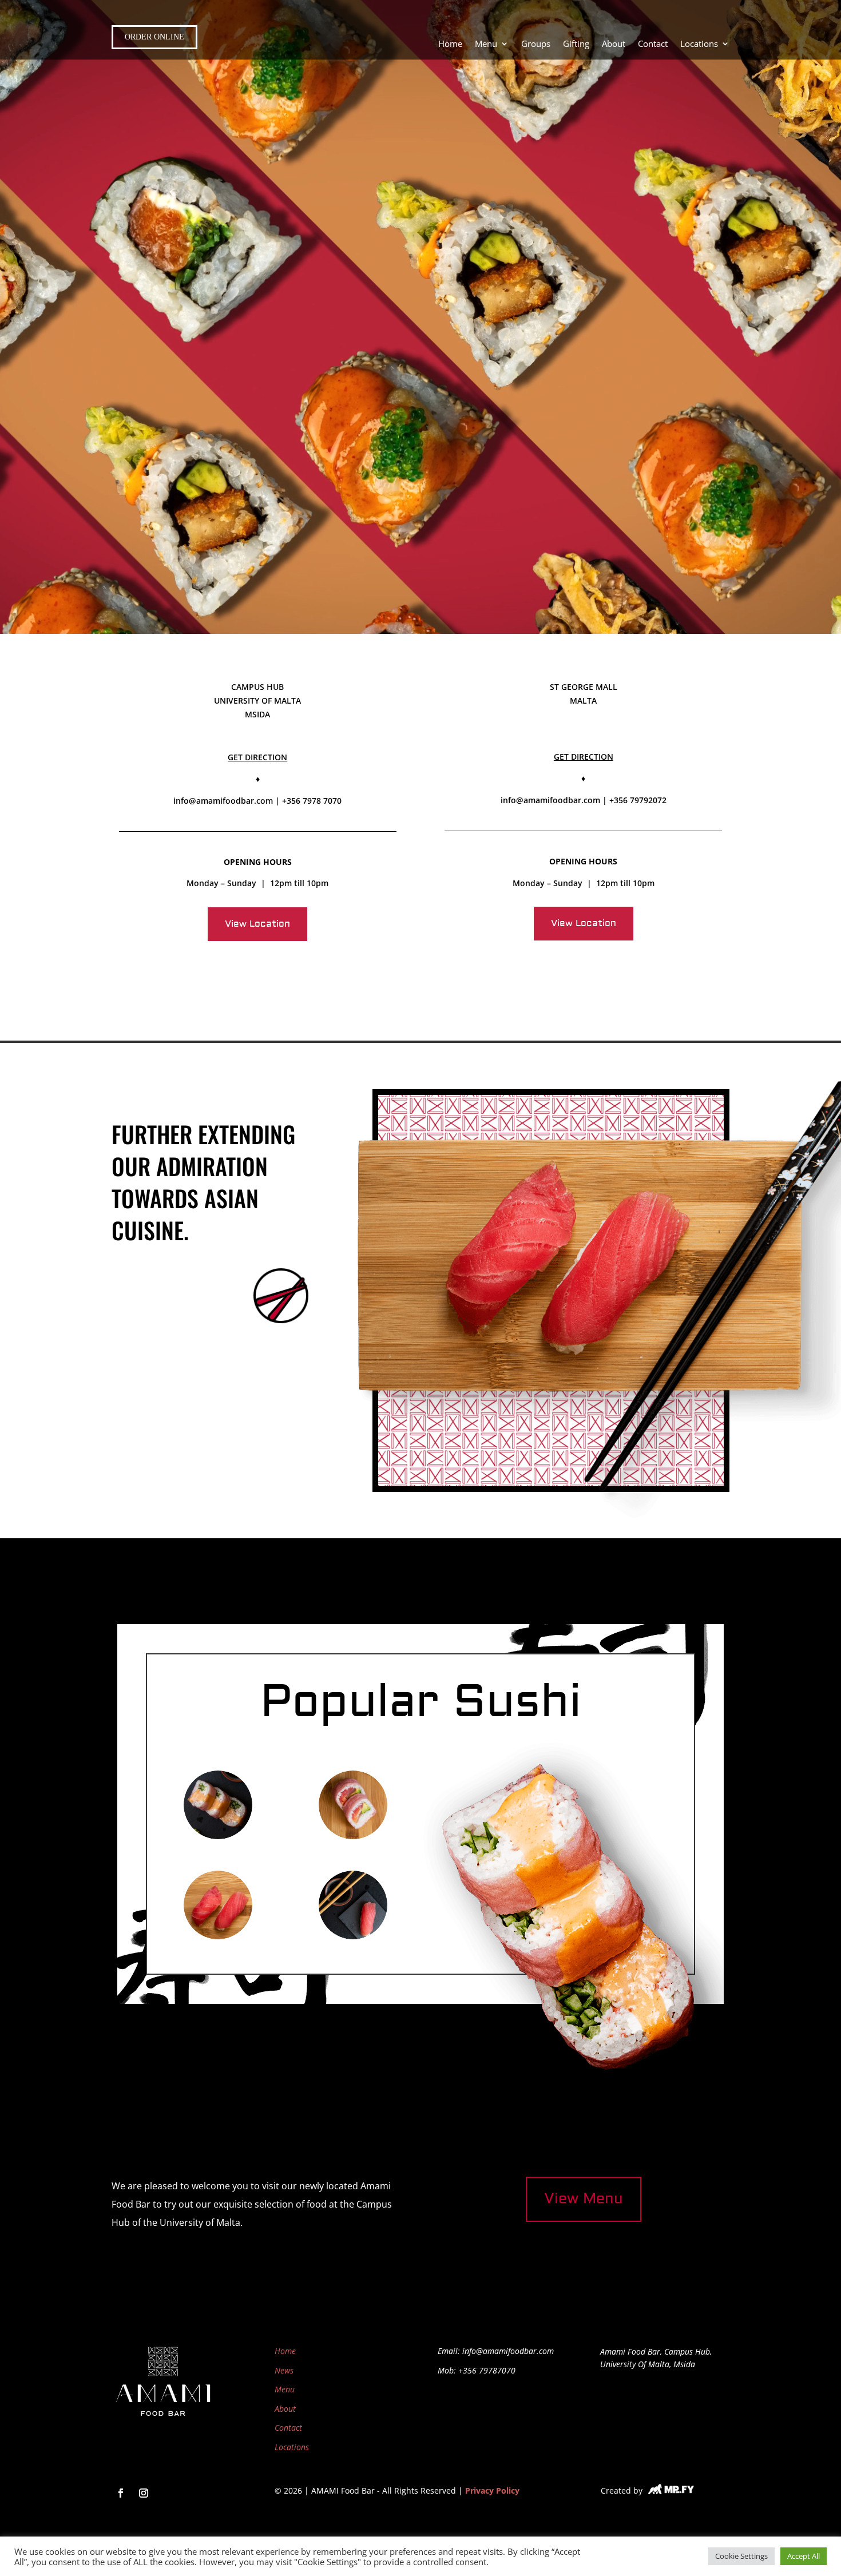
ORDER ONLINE (154, 37)
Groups (536, 44)
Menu (285, 2389)
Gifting (576, 44)
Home (450, 44)
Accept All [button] (804, 2556)
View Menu (584, 2199)
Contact (653, 44)
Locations (699, 44)
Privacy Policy (492, 2490)
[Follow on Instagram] (144, 2493)
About (614, 44)
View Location (257, 924)
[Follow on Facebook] (121, 2493)
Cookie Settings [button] (741, 2556)
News (284, 2370)
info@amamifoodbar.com (223, 801)
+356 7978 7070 (312, 801)
